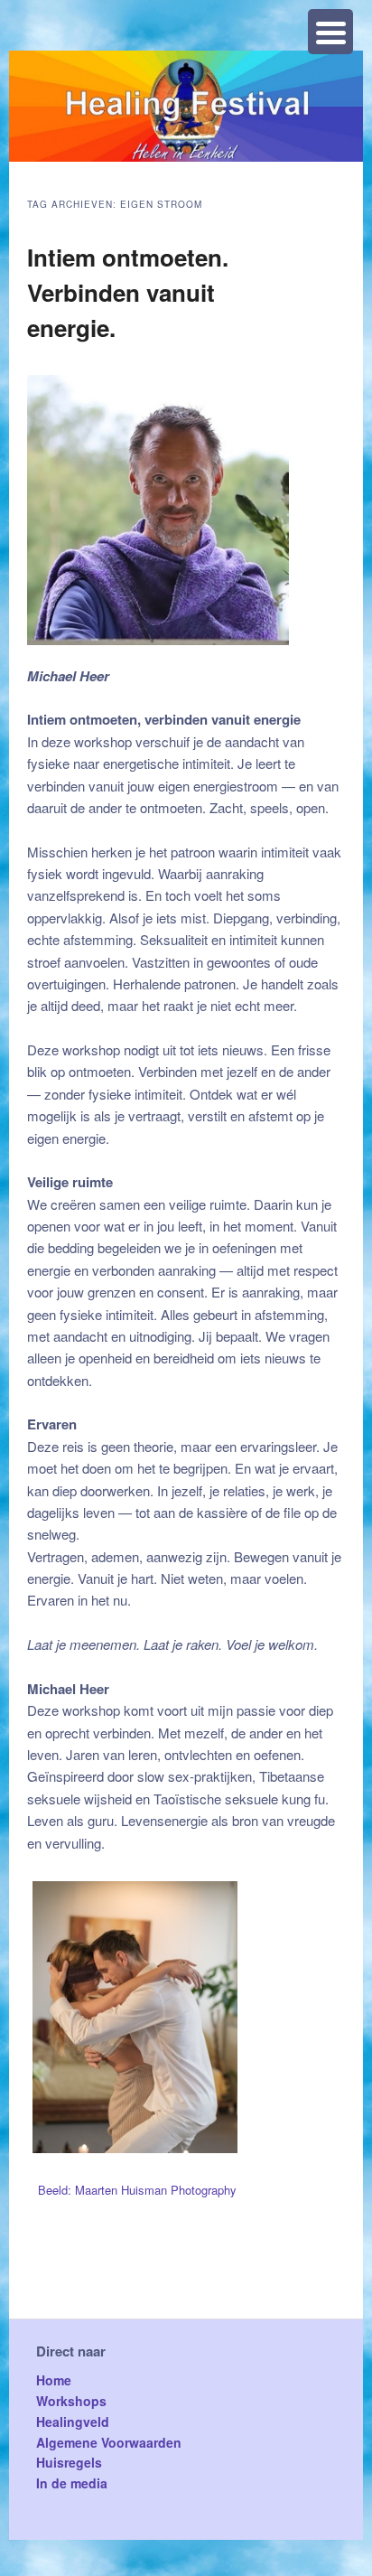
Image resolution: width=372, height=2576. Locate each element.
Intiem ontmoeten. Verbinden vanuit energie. (128, 292)
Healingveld (73, 2421)
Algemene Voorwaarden (109, 2442)
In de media (72, 2483)
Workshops (71, 2401)
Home (54, 2380)
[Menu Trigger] (330, 32)
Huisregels (69, 2462)
